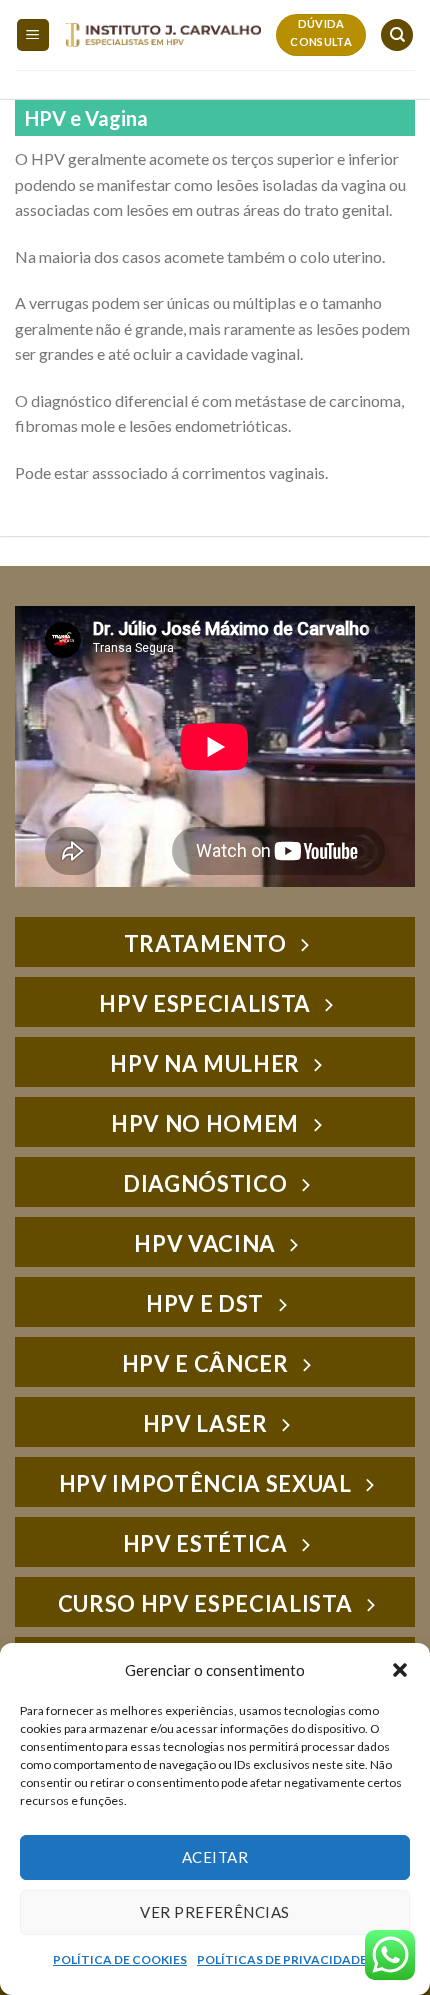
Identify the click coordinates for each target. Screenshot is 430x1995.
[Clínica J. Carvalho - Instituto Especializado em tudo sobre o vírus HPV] (163, 35)
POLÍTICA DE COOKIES (120, 1959)
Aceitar (215, 1857)
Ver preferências (214, 1912)
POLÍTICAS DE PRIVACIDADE (282, 1959)
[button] (400, 1670)
